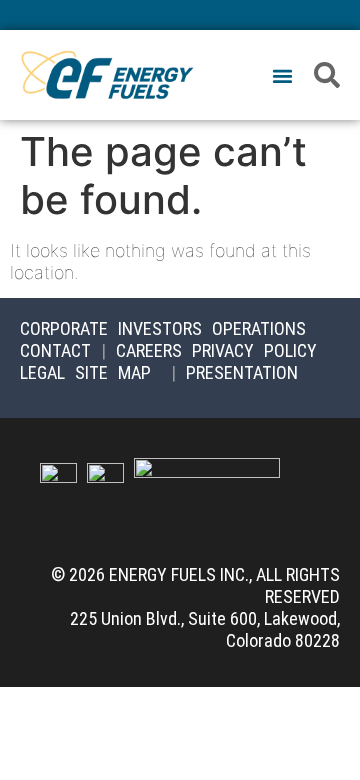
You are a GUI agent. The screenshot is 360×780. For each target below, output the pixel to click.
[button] (282, 76)
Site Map (113, 372)
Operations (259, 328)
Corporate (64, 328)
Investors (160, 328)
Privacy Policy (254, 350)
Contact (55, 350)
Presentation (242, 372)
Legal (42, 372)
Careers (149, 350)
